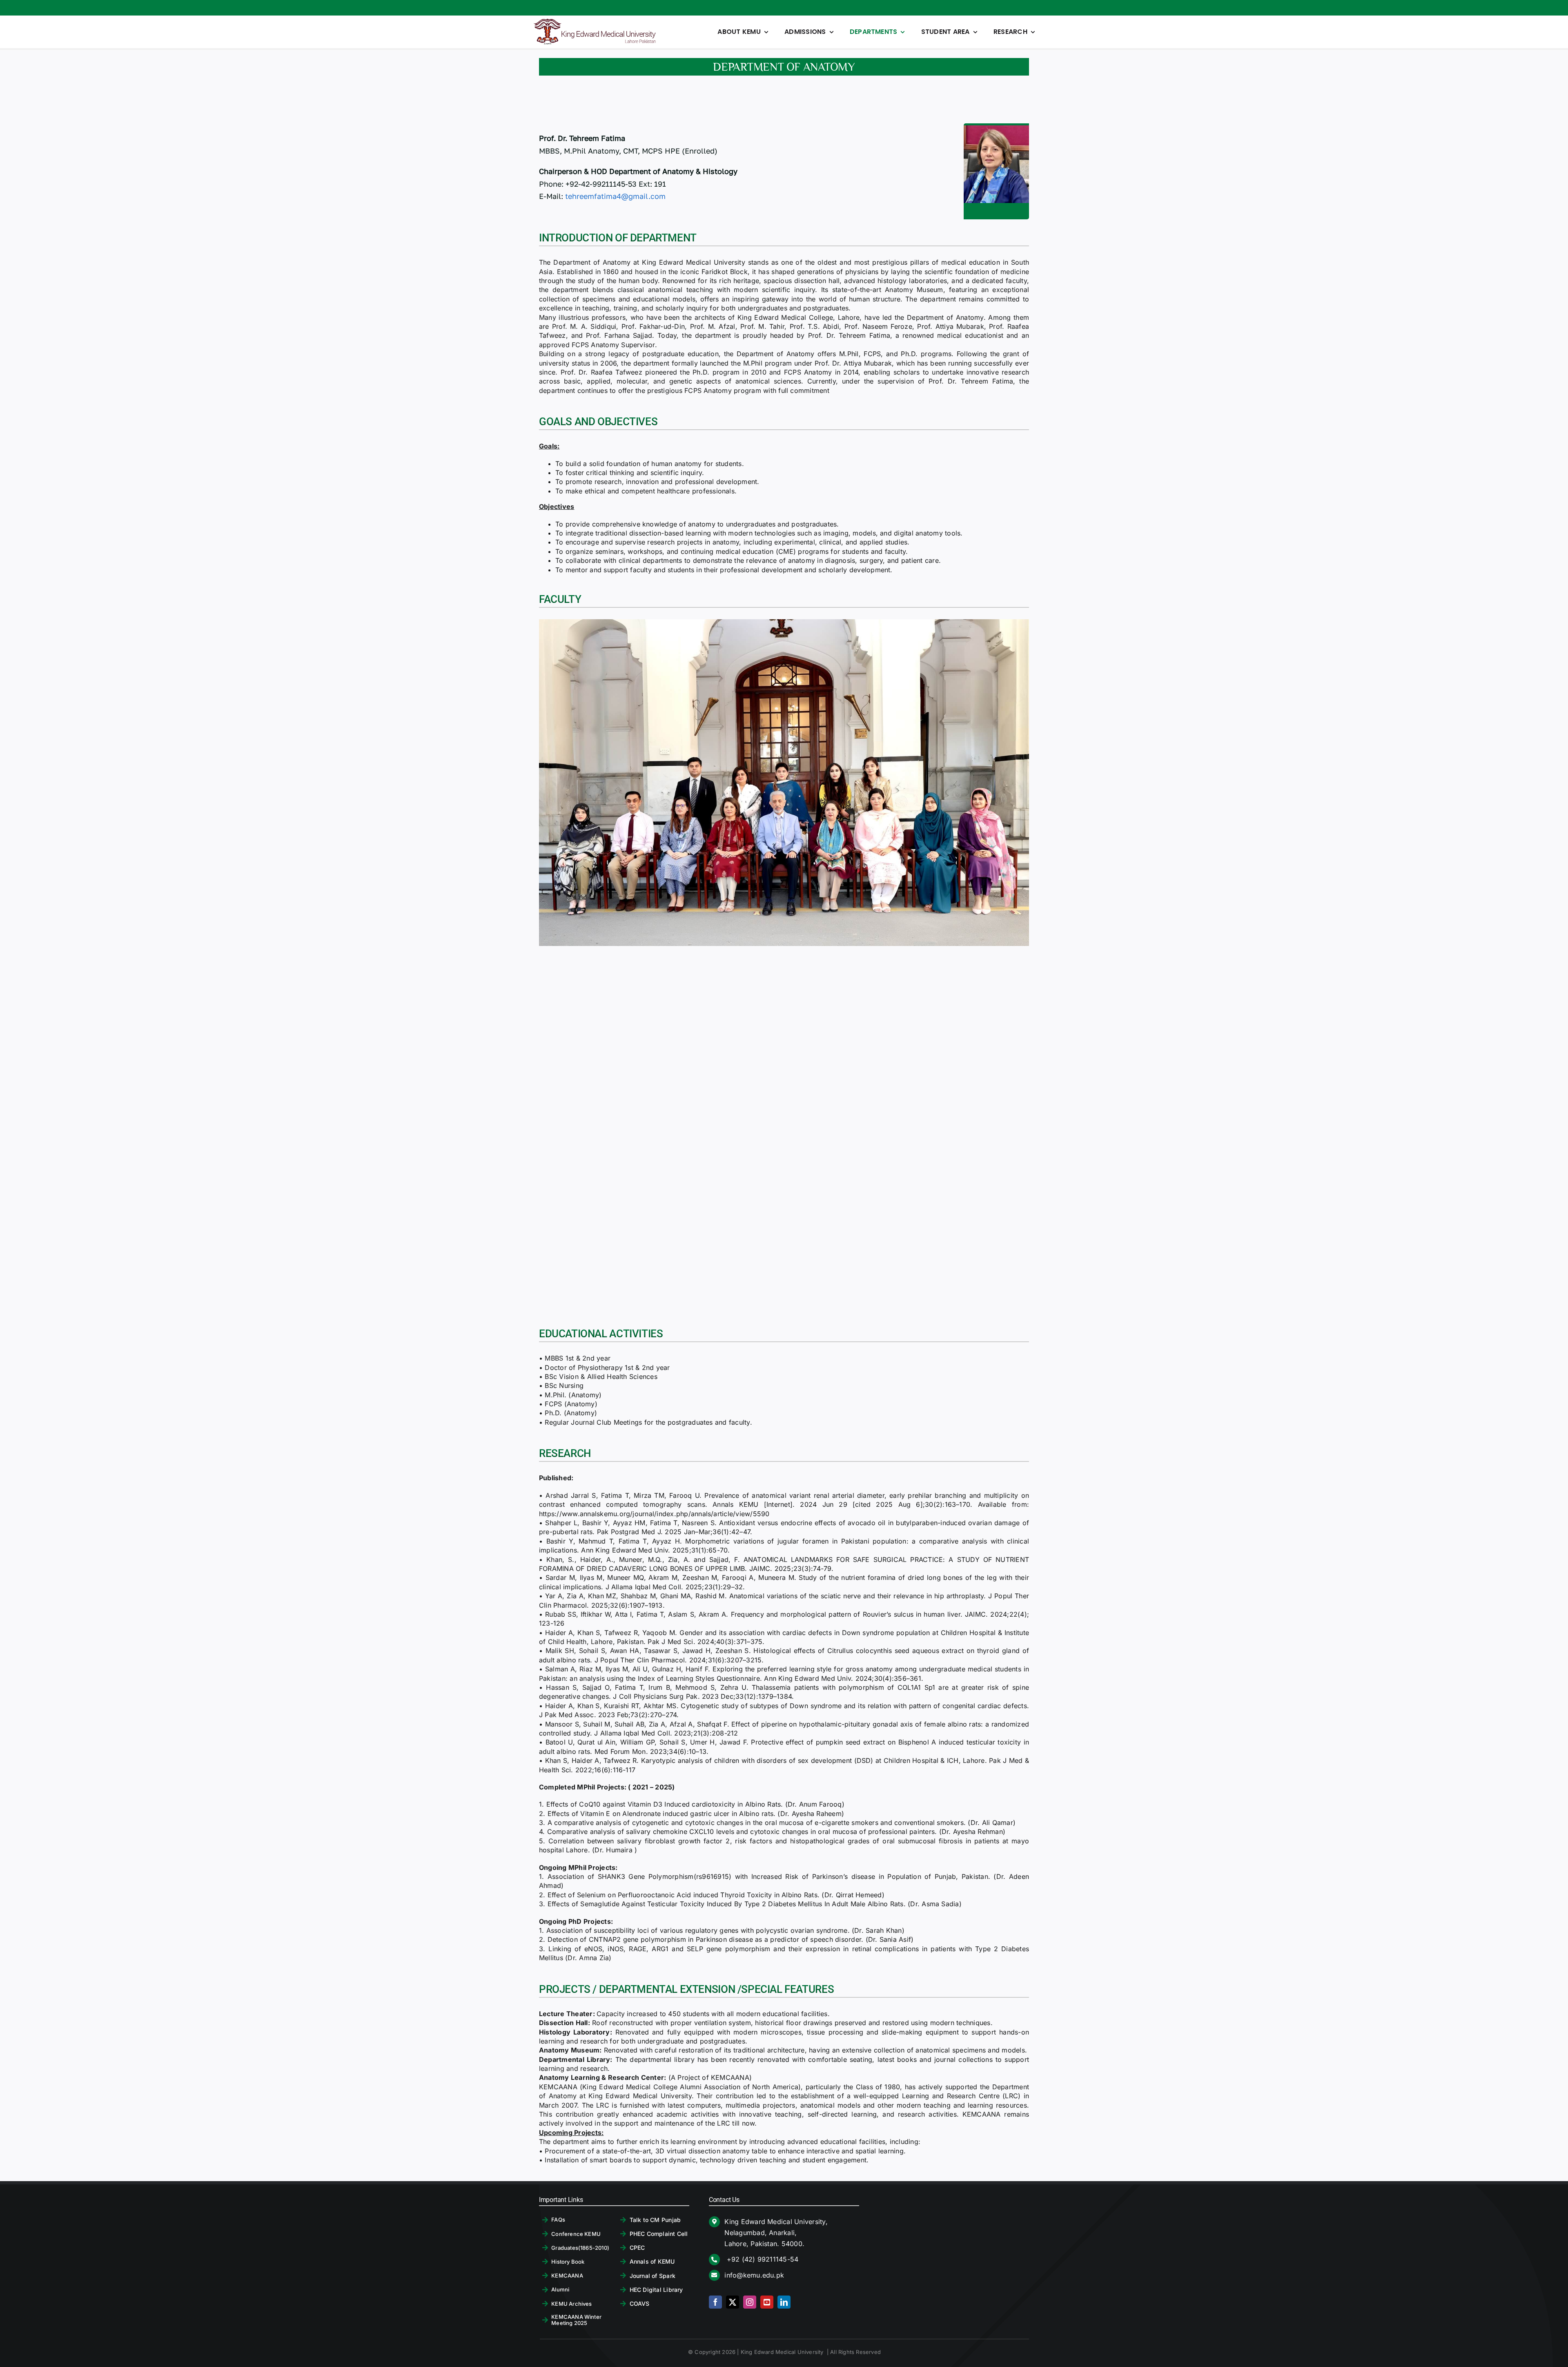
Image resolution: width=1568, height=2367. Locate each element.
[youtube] (767, 2302)
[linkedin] (784, 2302)
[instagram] (750, 2302)
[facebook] (715, 2302)
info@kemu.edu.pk (754, 2275)
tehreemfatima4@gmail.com (615, 196)
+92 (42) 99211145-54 (761, 2259)
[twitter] (733, 2302)
